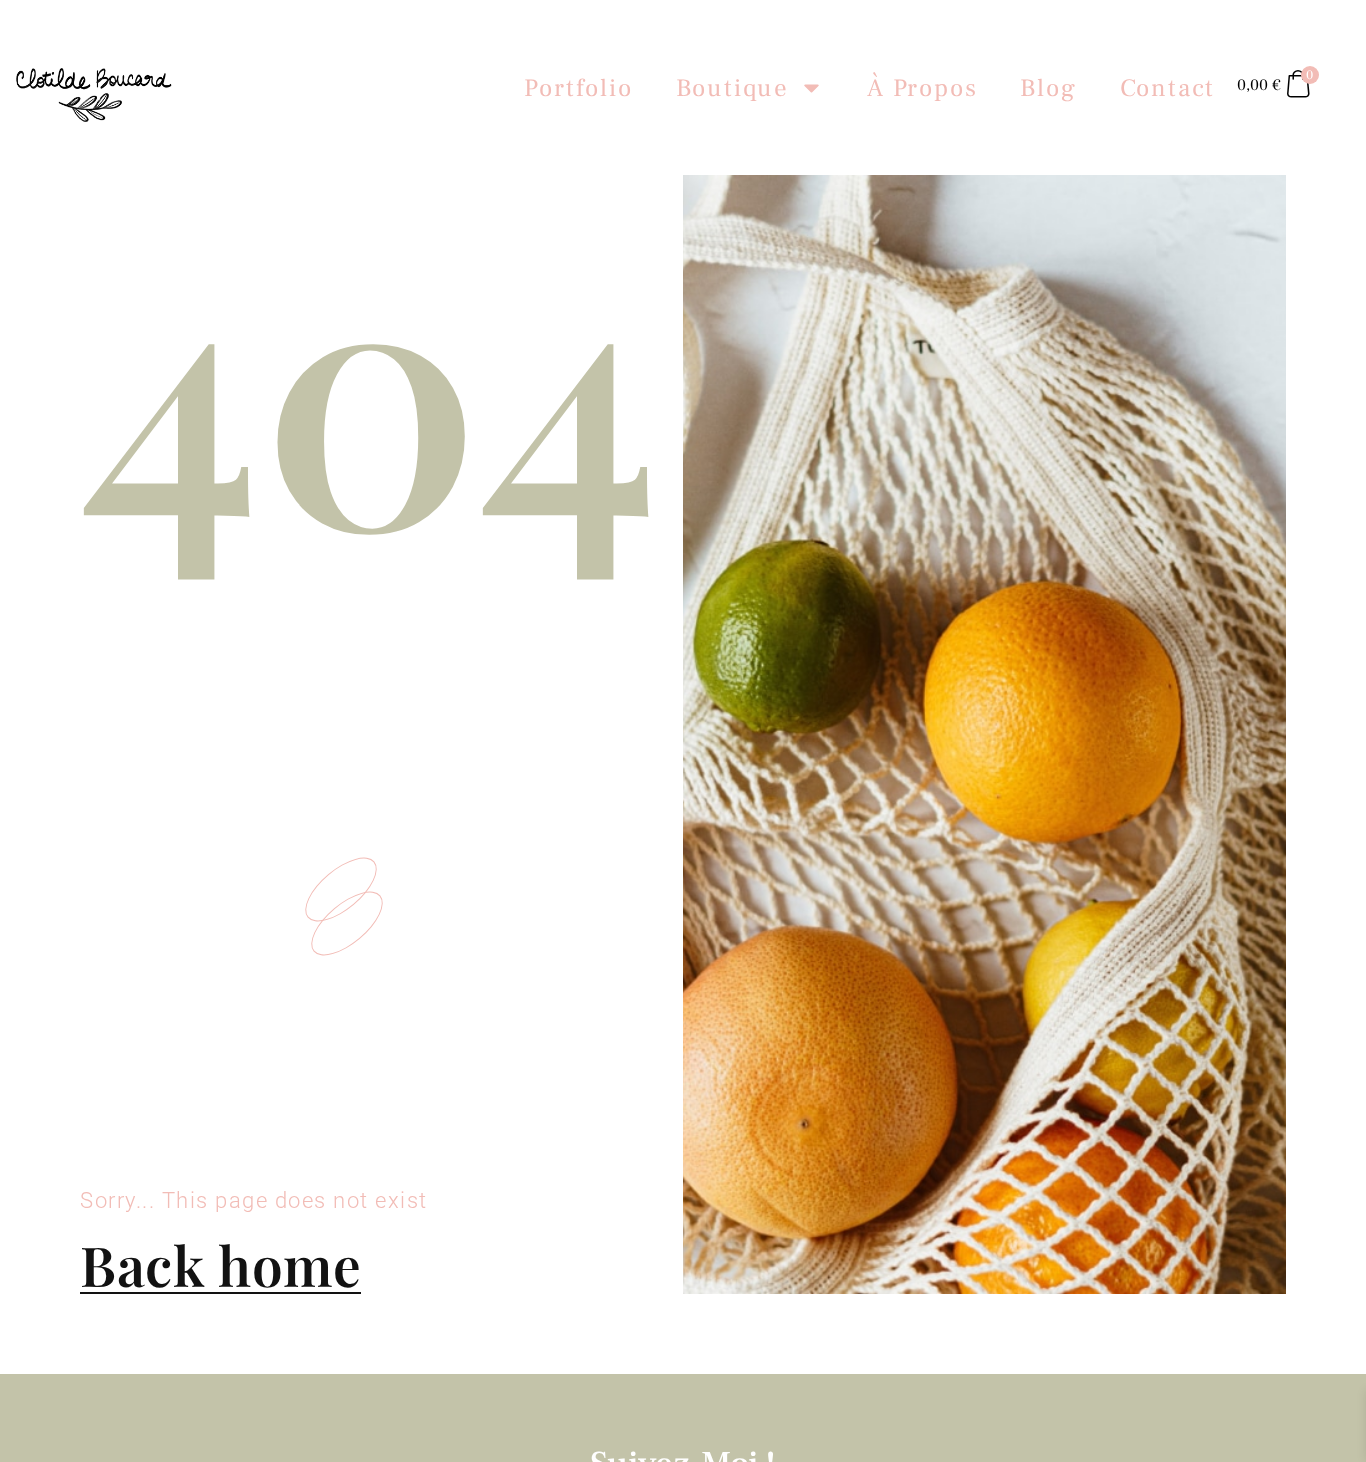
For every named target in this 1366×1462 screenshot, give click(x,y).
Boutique (732, 88)
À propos (922, 88)
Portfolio (578, 88)
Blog (1048, 88)
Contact (1168, 88)
